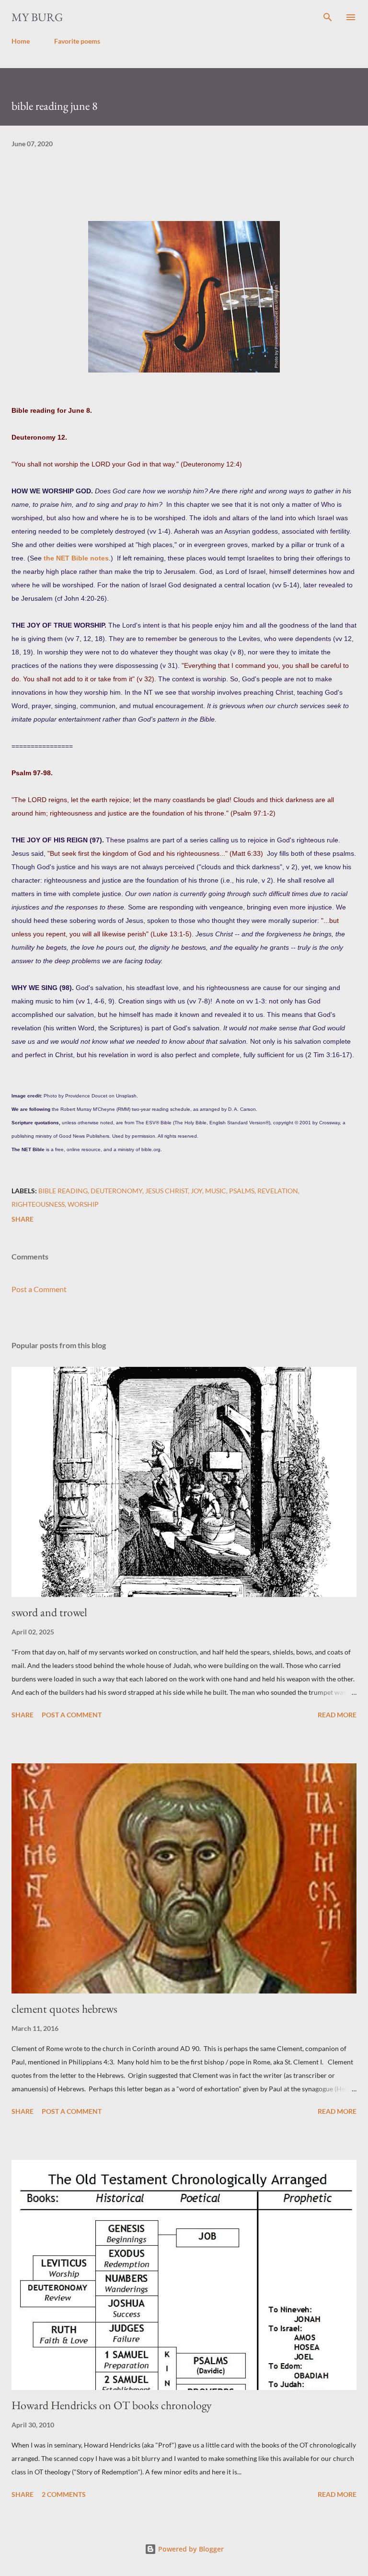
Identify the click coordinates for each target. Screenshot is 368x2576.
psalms (242, 1191)
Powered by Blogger (190, 2549)
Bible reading (63, 1191)
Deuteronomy (116, 1191)
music (216, 1191)
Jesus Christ (167, 1191)
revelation (278, 1191)
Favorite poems (77, 41)
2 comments (64, 2494)
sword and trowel (49, 1612)
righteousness (38, 1204)
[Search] (328, 17)
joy (196, 1191)
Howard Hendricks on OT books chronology (112, 2405)
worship (83, 1204)
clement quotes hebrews (64, 2009)
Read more (337, 1715)
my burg (37, 17)
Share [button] (23, 1219)
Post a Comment (39, 1289)
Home (21, 41)
